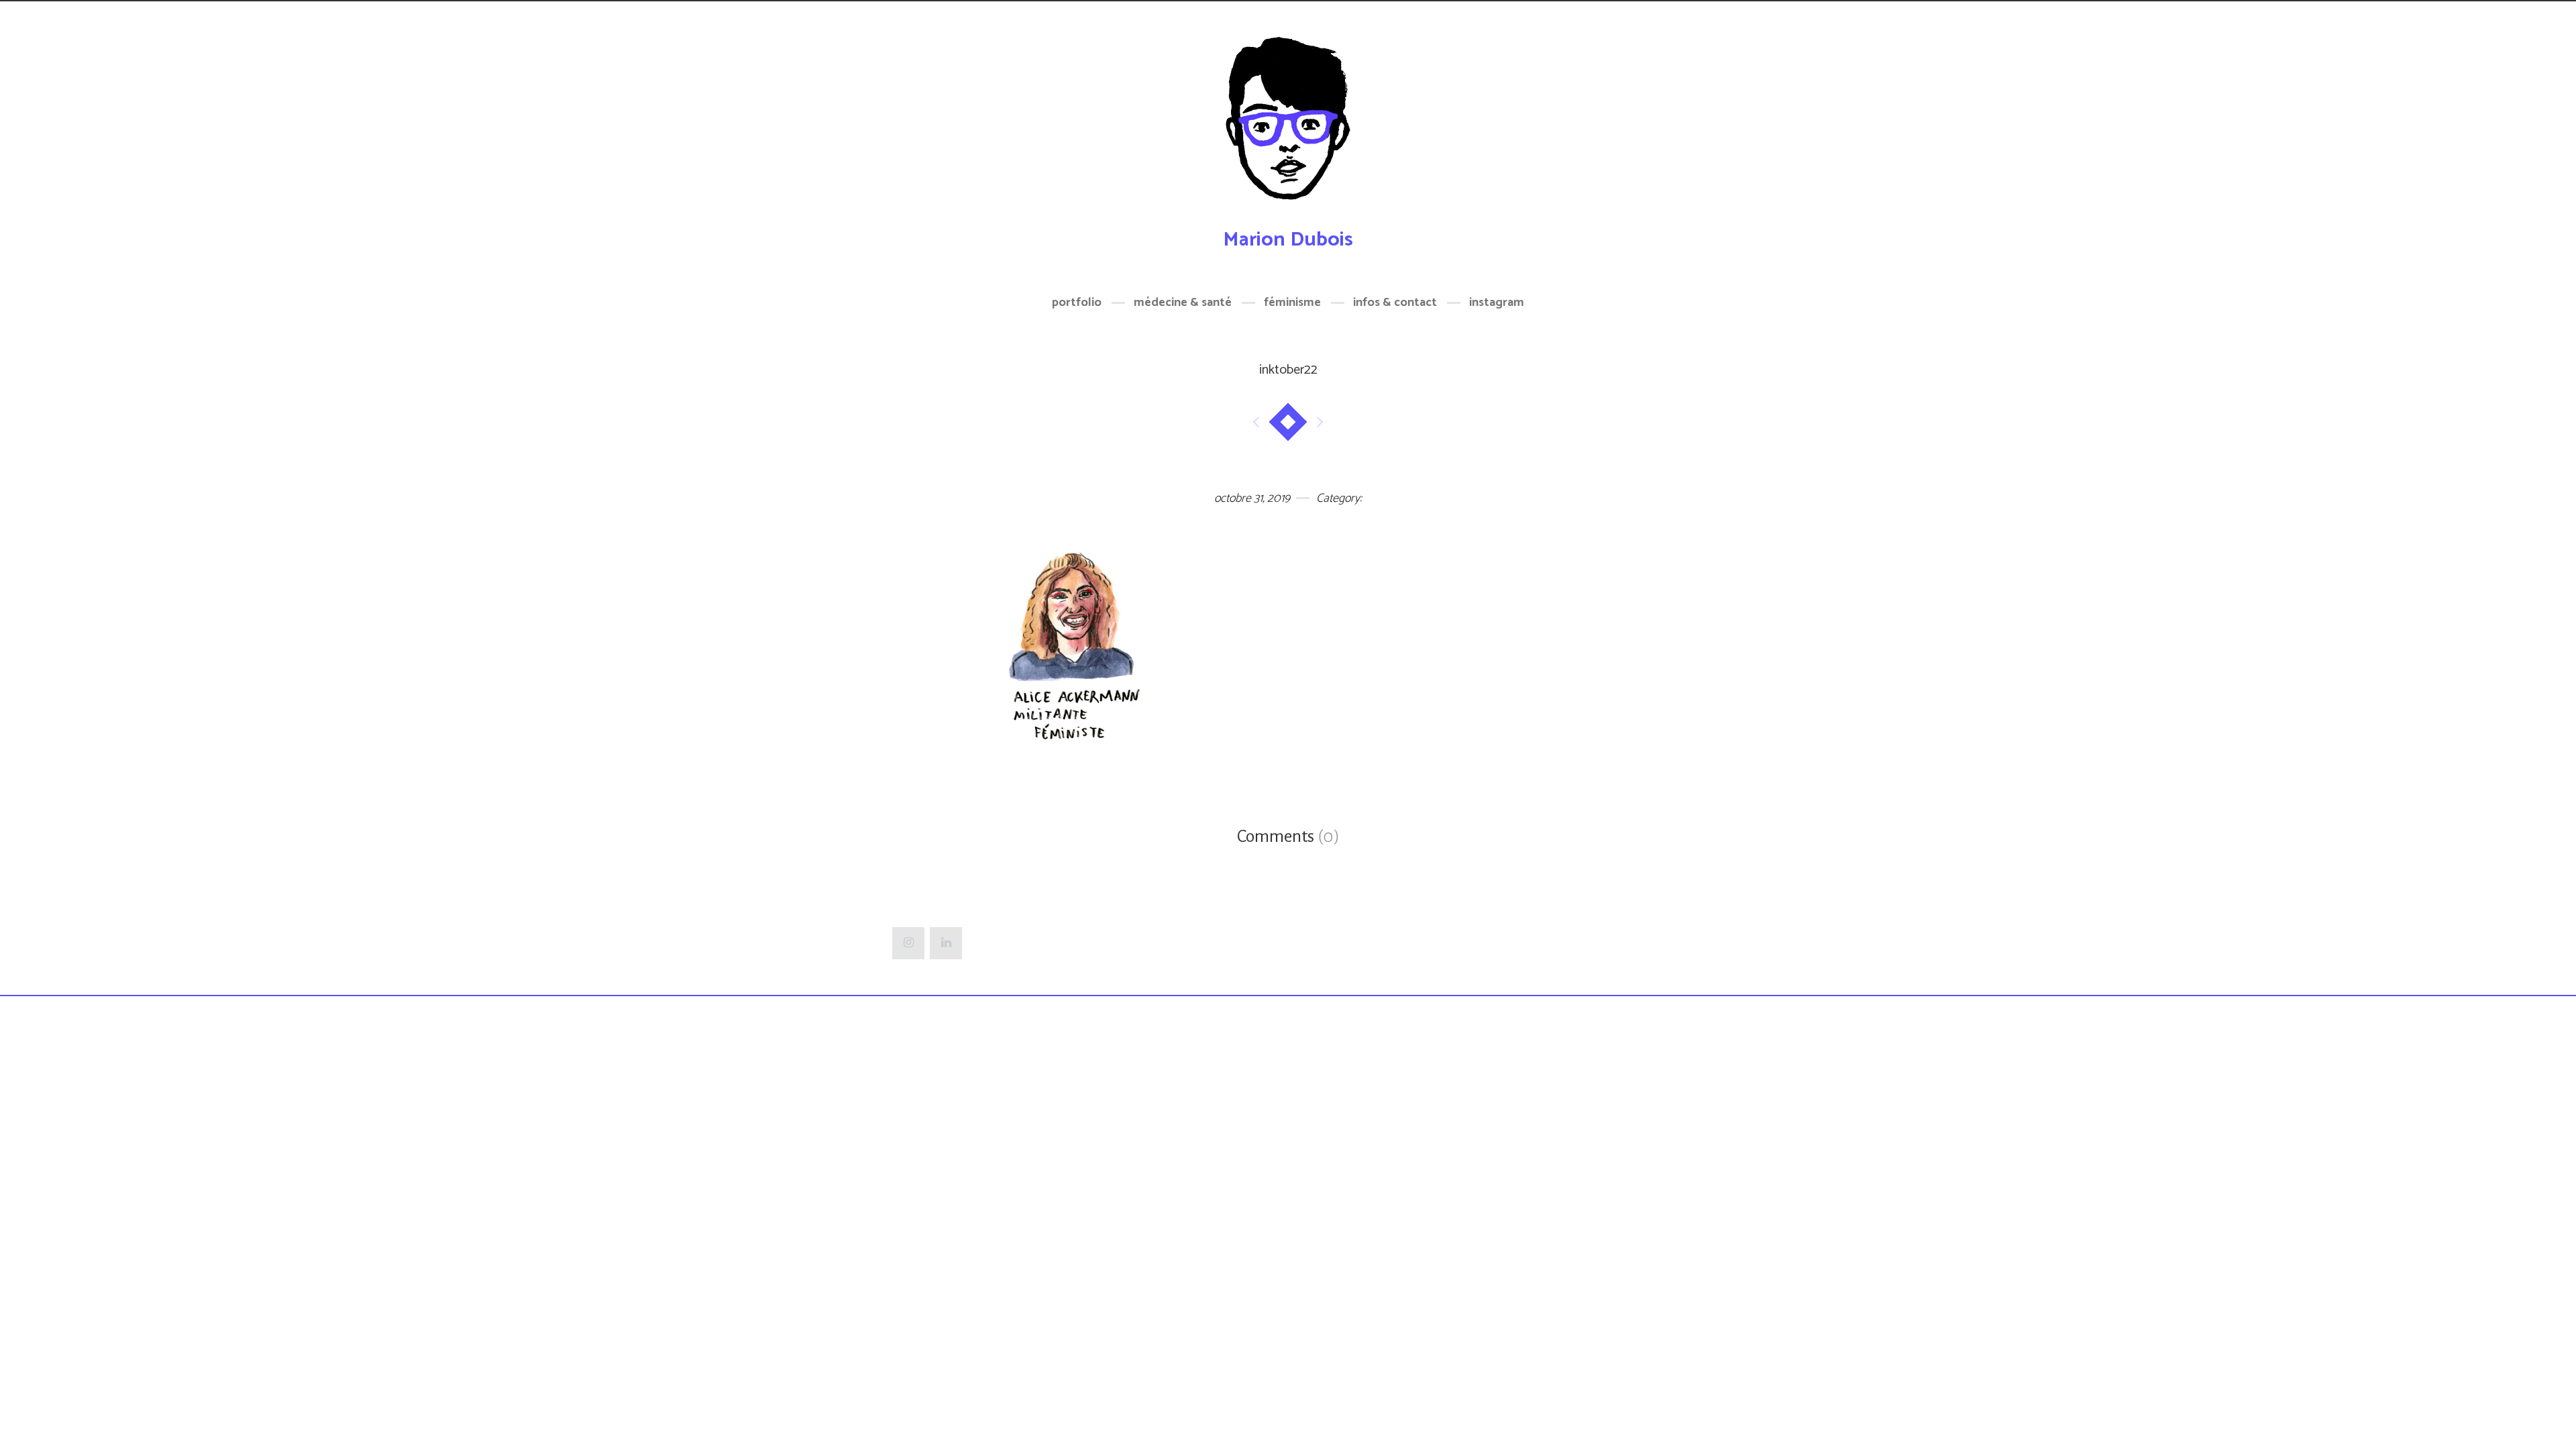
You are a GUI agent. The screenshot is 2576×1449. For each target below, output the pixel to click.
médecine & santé (1183, 303)
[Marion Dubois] (1288, 126)
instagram (1497, 303)
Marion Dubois (1288, 240)
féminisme (1292, 303)
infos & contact (1395, 303)
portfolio (1077, 303)
